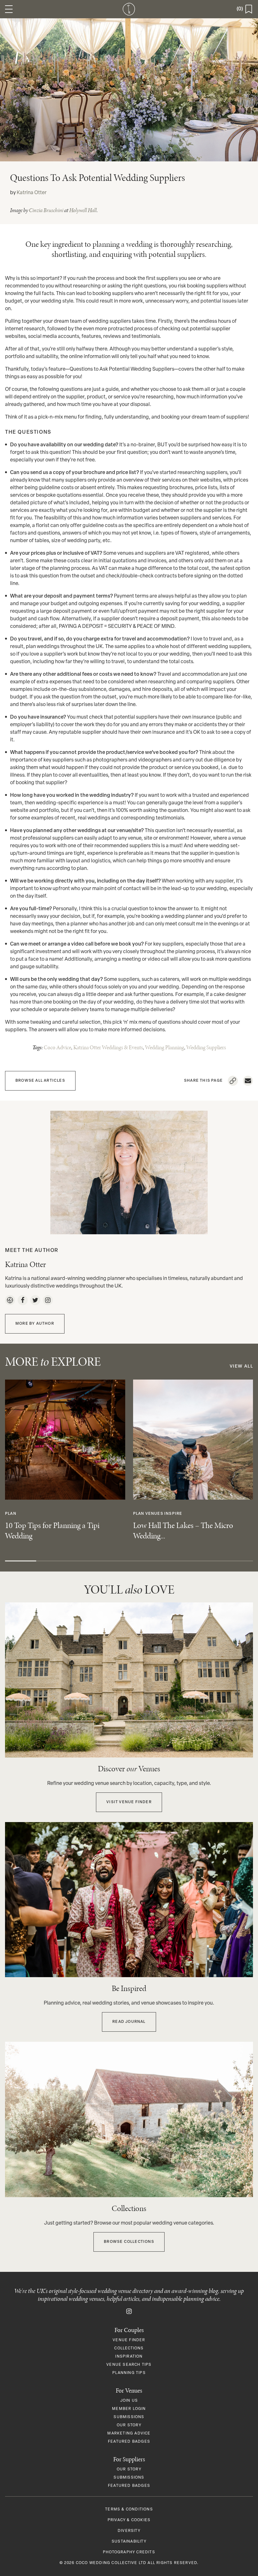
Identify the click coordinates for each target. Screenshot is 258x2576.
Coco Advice (57, 1047)
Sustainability (129, 2542)
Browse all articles (40, 1081)
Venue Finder (129, 2340)
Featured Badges (129, 2442)
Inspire (173, 1514)
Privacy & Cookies (129, 2520)
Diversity (129, 2531)
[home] (129, 9)
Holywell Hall (83, 210)
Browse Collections (129, 2242)
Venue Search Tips (129, 2365)
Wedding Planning (165, 1047)
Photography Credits (129, 2552)
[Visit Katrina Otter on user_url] (10, 1300)
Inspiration (129, 2357)
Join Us (129, 2401)
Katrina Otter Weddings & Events (108, 1047)
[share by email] (248, 1081)
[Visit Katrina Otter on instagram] (48, 1300)
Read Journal (129, 2022)
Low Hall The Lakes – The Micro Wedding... (183, 1531)
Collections (129, 2348)
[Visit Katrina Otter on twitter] (35, 1300)
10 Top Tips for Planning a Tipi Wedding (52, 1531)
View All (241, 1366)
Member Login (129, 2409)
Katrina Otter (32, 193)
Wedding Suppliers (206, 1047)
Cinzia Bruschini (46, 210)
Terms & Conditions (129, 2509)
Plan (11, 1514)
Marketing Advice (129, 2434)
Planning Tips (129, 2373)
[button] (9, 9)
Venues (154, 1514)
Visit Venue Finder (129, 1802)
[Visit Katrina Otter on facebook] (23, 1300)
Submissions (129, 2417)
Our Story (129, 2425)
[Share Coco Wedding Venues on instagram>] (129, 2312)
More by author (35, 1324)
